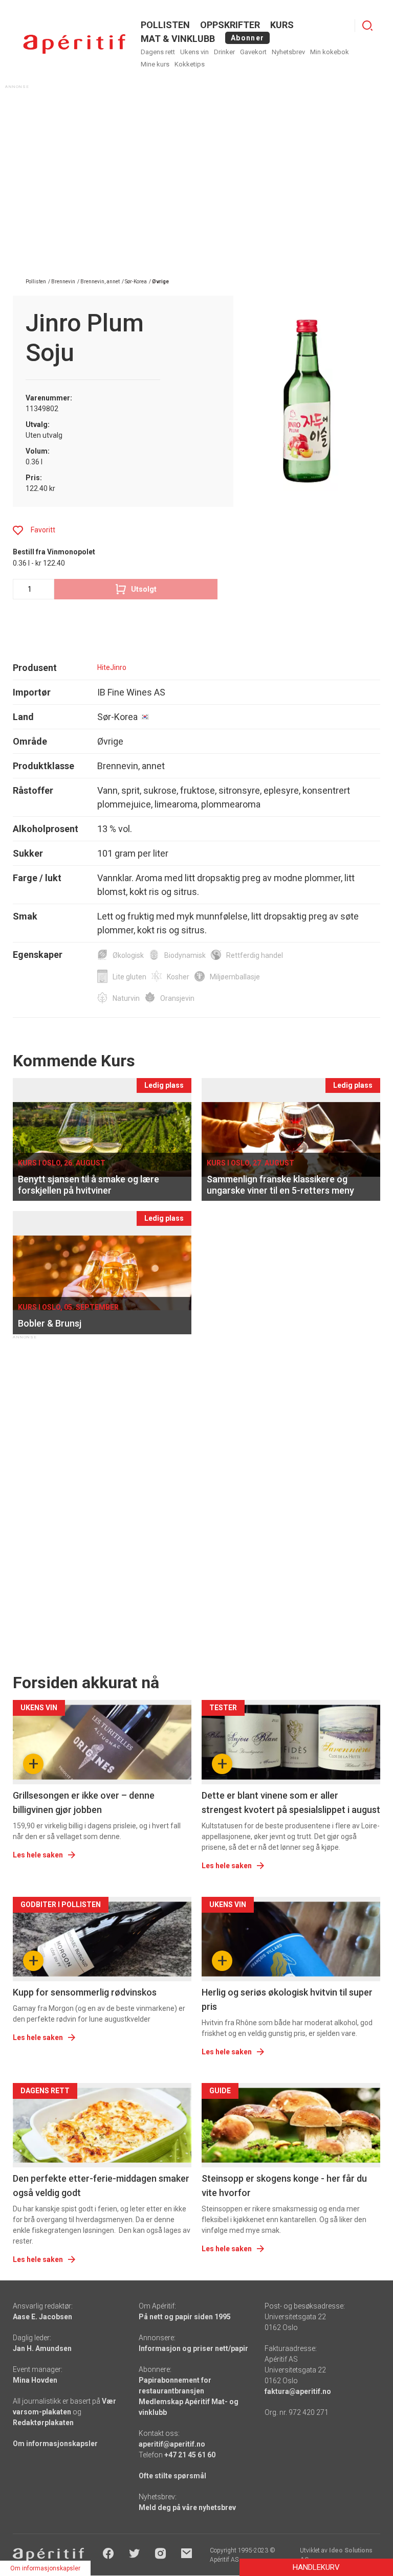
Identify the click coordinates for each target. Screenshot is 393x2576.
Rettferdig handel (255, 955)
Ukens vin (194, 52)
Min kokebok (330, 52)
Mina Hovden (35, 2380)
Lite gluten (129, 977)
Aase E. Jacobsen (42, 2317)
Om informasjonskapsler (55, 2444)
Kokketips (190, 64)
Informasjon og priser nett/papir (193, 2348)
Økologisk (128, 955)
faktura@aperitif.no (298, 2391)
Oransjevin (177, 998)
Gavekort (253, 52)
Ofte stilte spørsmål (172, 2476)
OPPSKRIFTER (230, 25)
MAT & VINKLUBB (178, 39)
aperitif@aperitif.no (172, 2444)
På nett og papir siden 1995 (185, 2317)
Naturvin (126, 998)
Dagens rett (158, 52)
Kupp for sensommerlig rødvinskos (85, 1992)
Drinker (224, 52)
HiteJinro (112, 667)
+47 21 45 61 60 (190, 2455)
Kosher (178, 977)
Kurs (282, 25)
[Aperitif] (74, 44)
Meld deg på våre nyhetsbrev (187, 2507)
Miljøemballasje (235, 977)
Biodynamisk (185, 955)
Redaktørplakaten (43, 2423)
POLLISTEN (165, 25)
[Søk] (367, 26)
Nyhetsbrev (288, 52)
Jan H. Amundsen (42, 2348)
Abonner (247, 38)
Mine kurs (155, 64)
